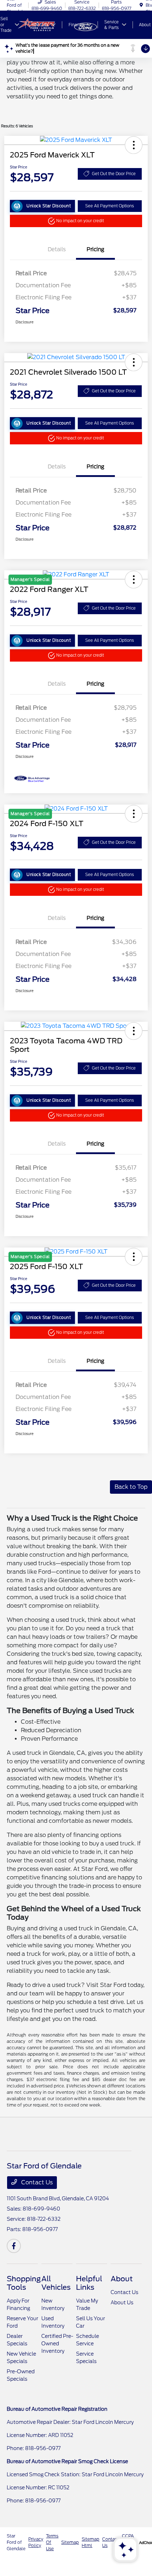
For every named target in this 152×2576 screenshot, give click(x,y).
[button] (134, 145)
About (122, 2279)
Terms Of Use (52, 2542)
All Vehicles (56, 2283)
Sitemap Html (90, 2542)
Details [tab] (57, 249)
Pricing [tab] (95, 249)
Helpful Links (89, 2283)
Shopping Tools (24, 2283)
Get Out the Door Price (114, 174)
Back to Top (131, 1487)
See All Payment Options (110, 206)
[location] (141, 5)
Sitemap (70, 2542)
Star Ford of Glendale (16, 2542)
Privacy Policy (36, 2542)
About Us (122, 2303)
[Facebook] (14, 2246)
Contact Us (36, 2182)
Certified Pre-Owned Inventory (57, 2344)
